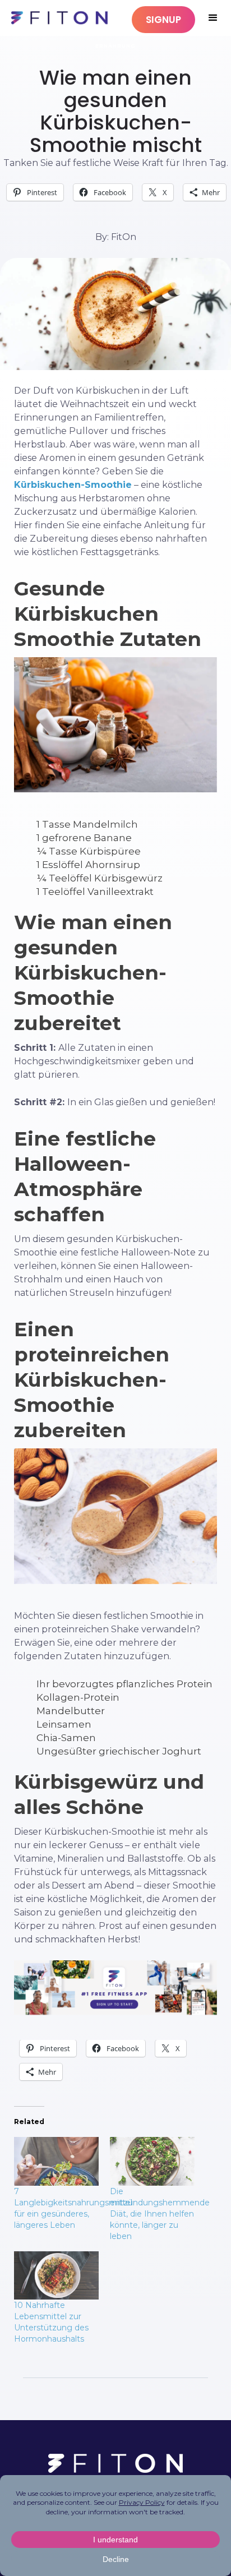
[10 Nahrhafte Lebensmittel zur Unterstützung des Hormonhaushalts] (56, 2275)
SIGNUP (163, 20)
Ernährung (115, 46)
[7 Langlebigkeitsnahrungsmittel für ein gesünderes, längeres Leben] (56, 2161)
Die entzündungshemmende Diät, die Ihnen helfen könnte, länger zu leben (160, 2214)
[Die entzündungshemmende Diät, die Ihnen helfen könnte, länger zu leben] (152, 2161)
